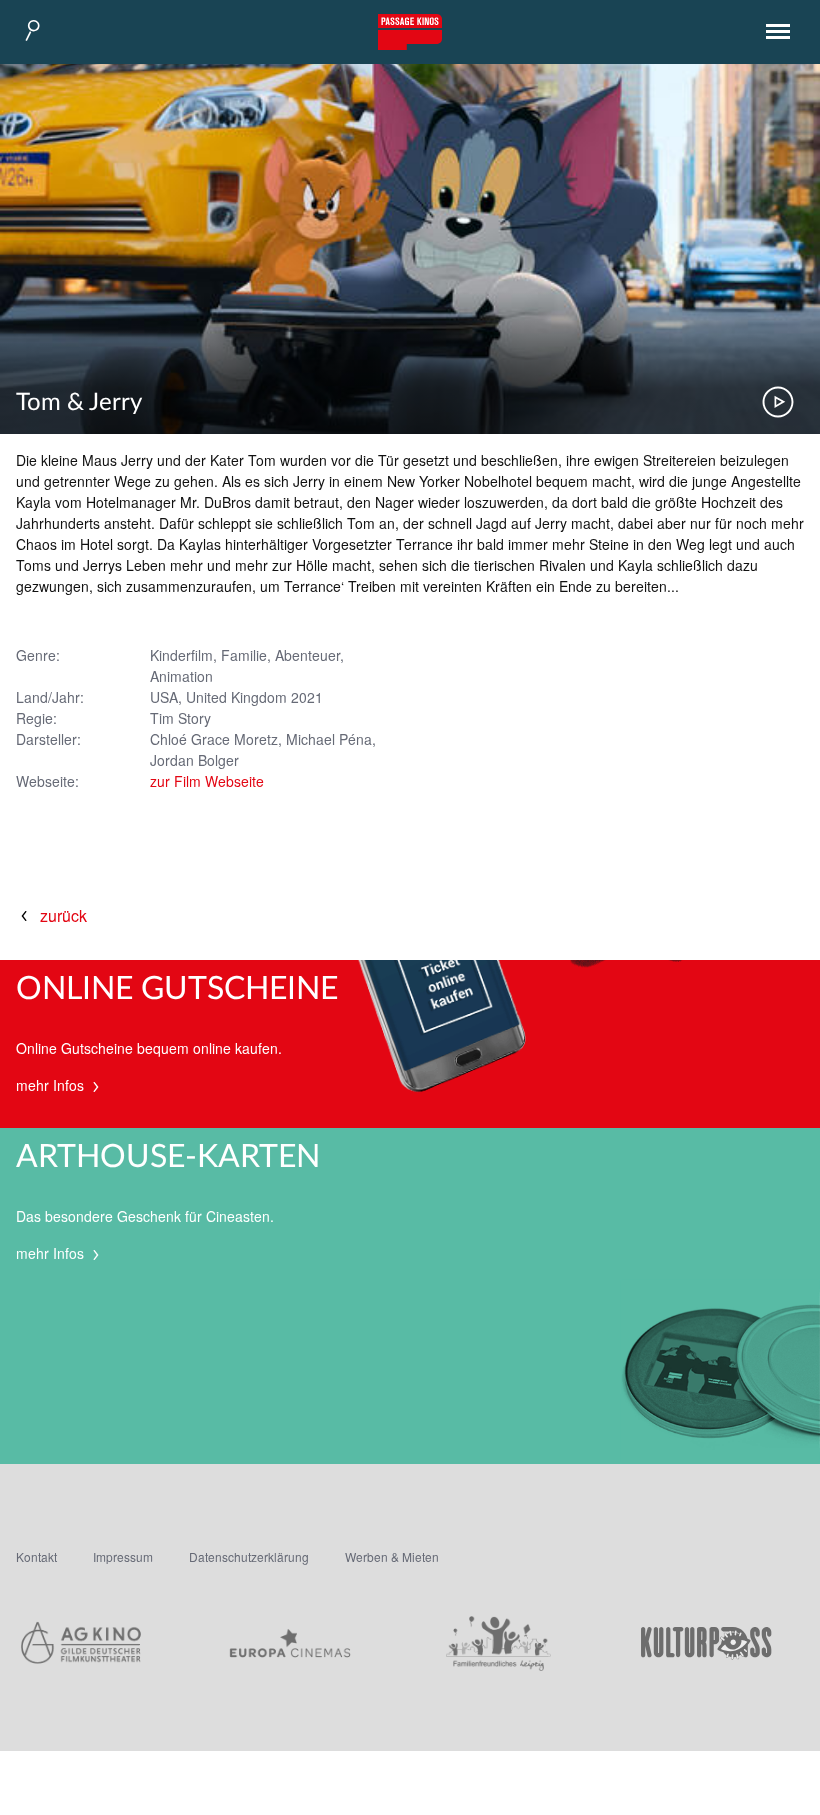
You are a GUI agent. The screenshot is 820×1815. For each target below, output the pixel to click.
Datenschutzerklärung (249, 1556)
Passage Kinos (410, 32)
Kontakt (36, 1556)
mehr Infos (52, 1085)
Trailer (778, 402)
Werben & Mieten (392, 1556)
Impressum (123, 1556)
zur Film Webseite (207, 781)
